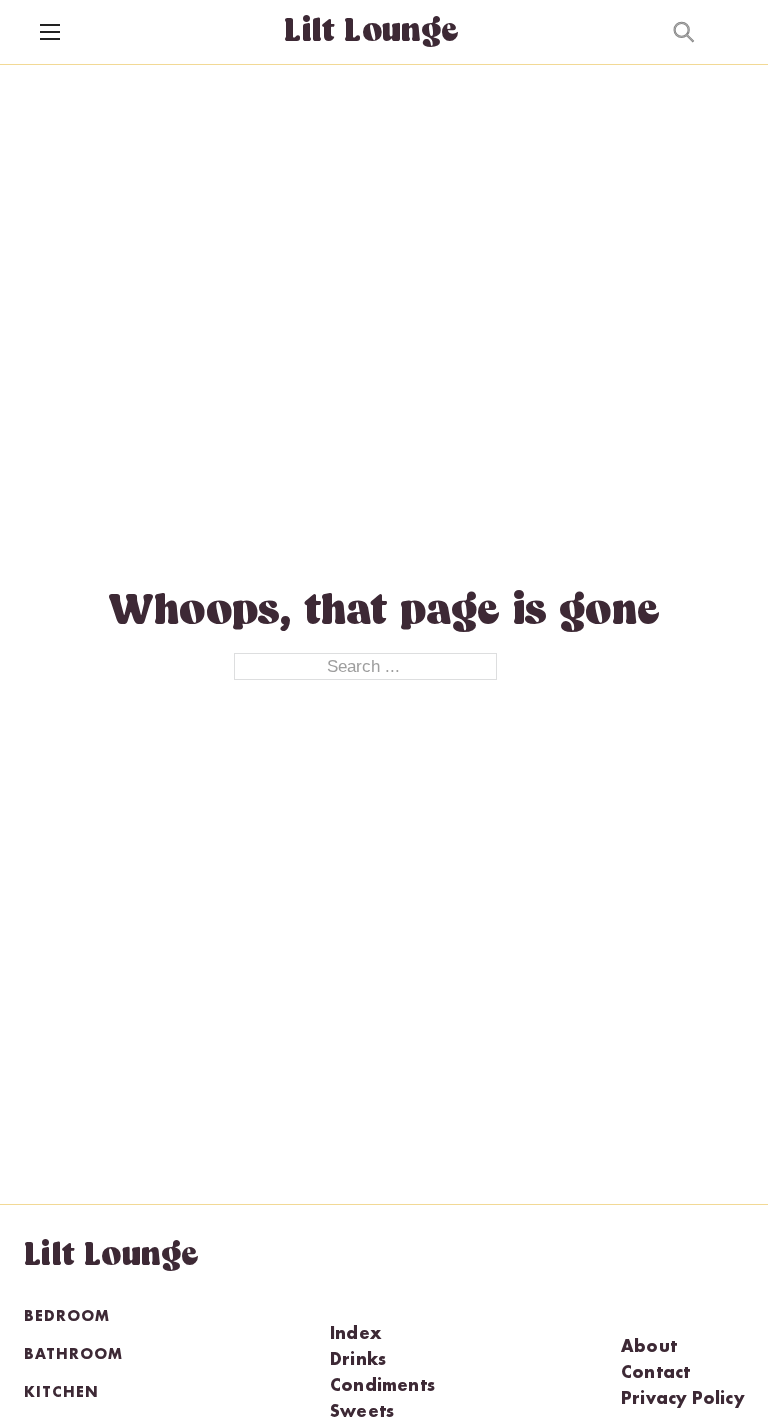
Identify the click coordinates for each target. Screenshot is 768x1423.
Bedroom (67, 1317)
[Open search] (684, 32)
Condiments (382, 1387)
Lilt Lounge (371, 32)
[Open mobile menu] (50, 32)
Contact (655, 1374)
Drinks (358, 1361)
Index (355, 1335)
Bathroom (73, 1355)
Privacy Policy (682, 1400)
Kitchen (61, 1393)
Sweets (362, 1413)
